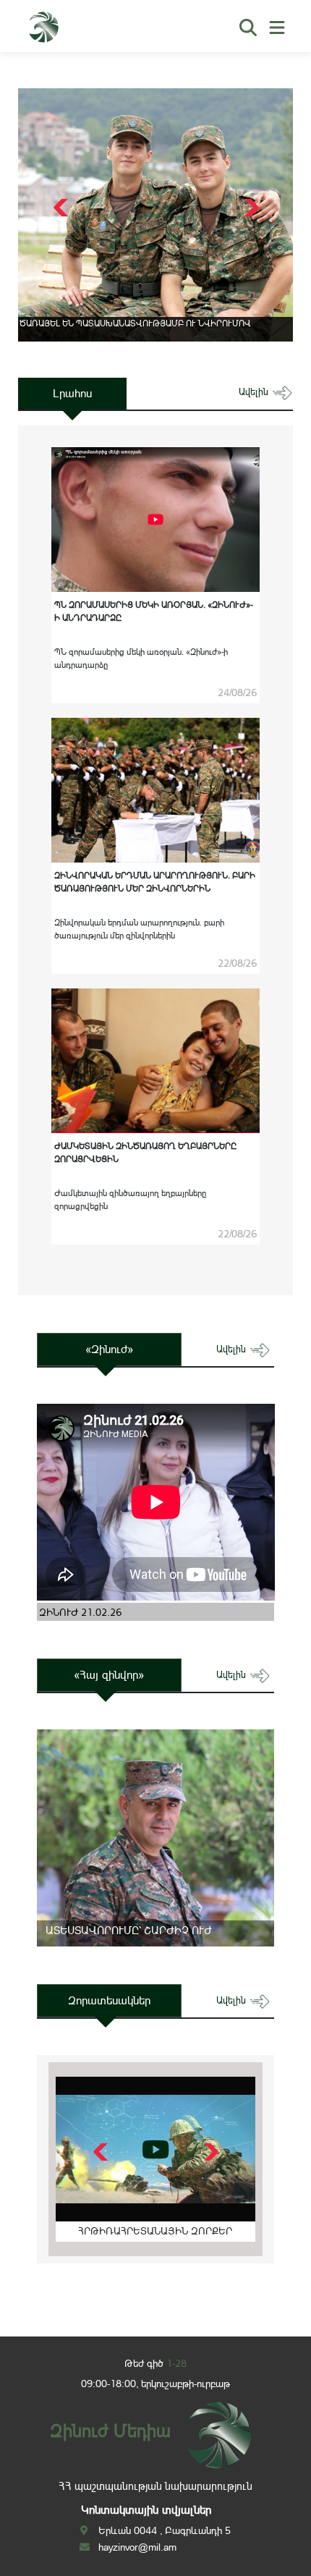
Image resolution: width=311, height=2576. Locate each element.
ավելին (255, 392)
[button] (250, 208)
